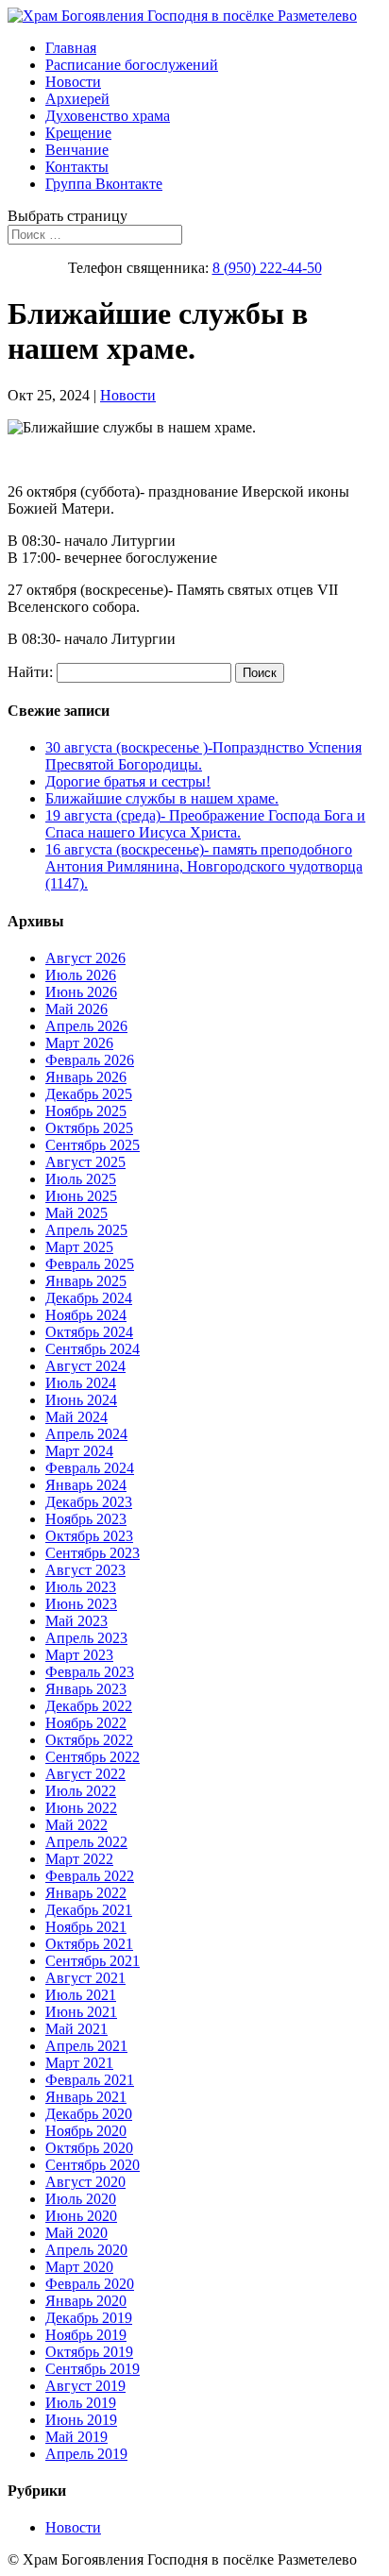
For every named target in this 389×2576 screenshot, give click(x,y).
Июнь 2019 (81, 2420)
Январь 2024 (86, 1485)
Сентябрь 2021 (93, 1961)
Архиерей (77, 99)
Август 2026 (85, 958)
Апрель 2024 (86, 1434)
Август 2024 (85, 1366)
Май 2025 (76, 1213)
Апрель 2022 (86, 1842)
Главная (71, 48)
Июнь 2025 (81, 1196)
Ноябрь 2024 (86, 1315)
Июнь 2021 (81, 2012)
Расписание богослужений (132, 65)
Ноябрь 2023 (86, 1519)
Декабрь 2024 (89, 1298)
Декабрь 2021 (89, 1910)
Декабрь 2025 (89, 1094)
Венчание (77, 150)
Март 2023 (79, 1655)
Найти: (30, 672)
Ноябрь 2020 (86, 2131)
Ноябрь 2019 (86, 2335)
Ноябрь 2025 (86, 1111)
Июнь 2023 (81, 1604)
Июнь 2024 (81, 1400)
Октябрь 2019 (89, 2352)
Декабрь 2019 (89, 2318)
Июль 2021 (81, 1995)
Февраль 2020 (90, 2284)
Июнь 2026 (81, 992)
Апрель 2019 (86, 2454)
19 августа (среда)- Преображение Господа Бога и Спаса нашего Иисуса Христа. (205, 824)
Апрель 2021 (86, 2046)
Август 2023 (85, 1570)
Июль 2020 (81, 2199)
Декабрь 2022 (89, 1706)
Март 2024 (79, 1451)
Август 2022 (85, 1774)
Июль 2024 (81, 1383)
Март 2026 (79, 1043)
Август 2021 (85, 1978)
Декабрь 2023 (89, 1502)
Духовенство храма (108, 116)
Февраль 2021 (90, 2080)
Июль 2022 (81, 1791)
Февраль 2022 (90, 1876)
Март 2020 (79, 2267)
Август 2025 (85, 1162)
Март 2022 (79, 1859)
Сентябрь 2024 (93, 1349)
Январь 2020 (86, 2301)
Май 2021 (76, 2029)
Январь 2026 (86, 1077)
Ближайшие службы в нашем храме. (162, 798)
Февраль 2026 (90, 1060)
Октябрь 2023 (89, 1536)
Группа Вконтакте (104, 184)
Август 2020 (85, 2182)
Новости (73, 82)
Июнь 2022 (81, 1808)
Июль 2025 (81, 1179)
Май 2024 (76, 1417)
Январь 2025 (86, 1281)
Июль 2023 (81, 1587)
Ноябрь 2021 (86, 1927)
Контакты (77, 167)
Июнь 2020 (81, 2216)
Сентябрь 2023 (93, 1553)
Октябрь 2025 (89, 1128)
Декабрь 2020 (89, 2114)
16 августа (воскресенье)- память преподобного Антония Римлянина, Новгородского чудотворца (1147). (204, 866)
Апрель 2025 (86, 1230)
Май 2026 (76, 1009)
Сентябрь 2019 (93, 2369)
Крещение (78, 133)
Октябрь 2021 (89, 1944)
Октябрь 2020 (89, 2148)
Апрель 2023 (86, 1638)
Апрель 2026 (86, 1026)
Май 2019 (76, 2437)
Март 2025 (79, 1247)
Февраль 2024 (90, 1468)
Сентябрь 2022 (93, 1757)
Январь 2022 (86, 1893)
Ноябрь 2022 (86, 1723)
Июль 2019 (81, 2403)
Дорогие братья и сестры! (128, 781)
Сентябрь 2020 (93, 2165)
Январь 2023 (86, 1689)
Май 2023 (76, 1621)
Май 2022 (76, 1825)
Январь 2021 (86, 2097)
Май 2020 (76, 2233)
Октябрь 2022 (89, 1740)
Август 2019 (85, 2386)
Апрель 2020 (86, 2250)
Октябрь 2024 (89, 1332)
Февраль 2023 (90, 1672)
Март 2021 (79, 2063)
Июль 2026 (81, 975)
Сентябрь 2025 (93, 1145)
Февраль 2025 (90, 1264)
